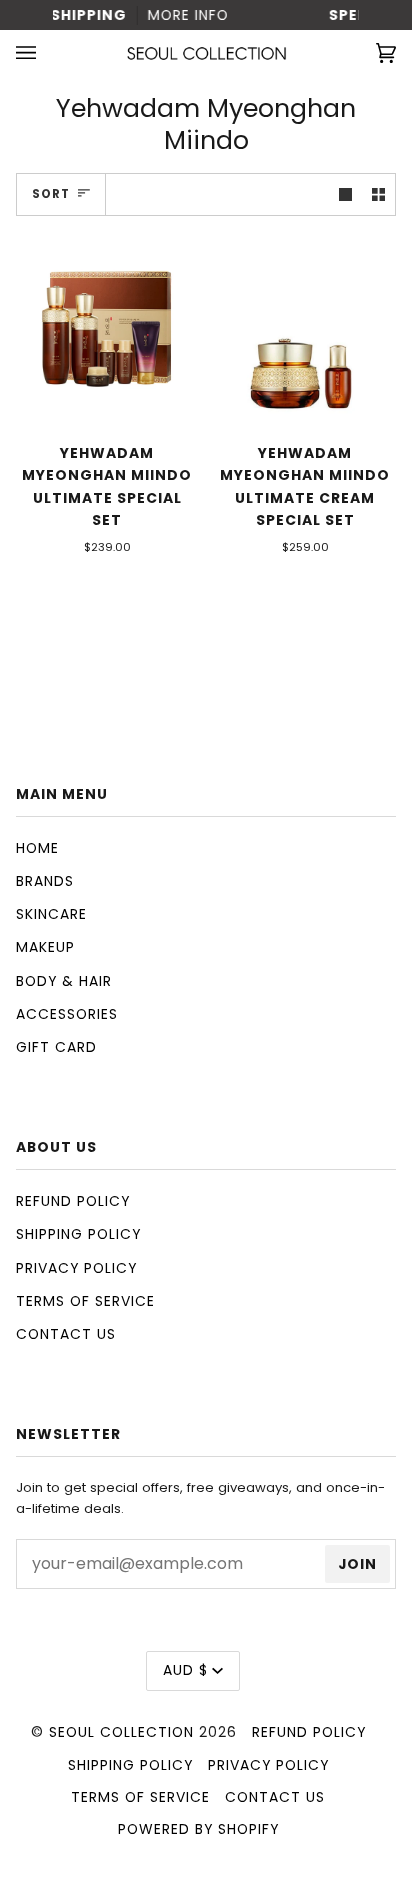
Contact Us (66, 1334)
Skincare (51, 914)
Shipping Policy (78, 1234)
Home (37, 848)
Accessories (67, 1014)
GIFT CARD (56, 1047)
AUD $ (185, 1670)
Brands (45, 881)
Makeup (45, 947)
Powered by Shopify (198, 1829)
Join (357, 1564)
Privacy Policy (76, 1268)
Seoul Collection (121, 1732)
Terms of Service (85, 1301)
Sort (51, 194)
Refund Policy (73, 1201)
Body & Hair (64, 981)
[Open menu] (46, 53)
